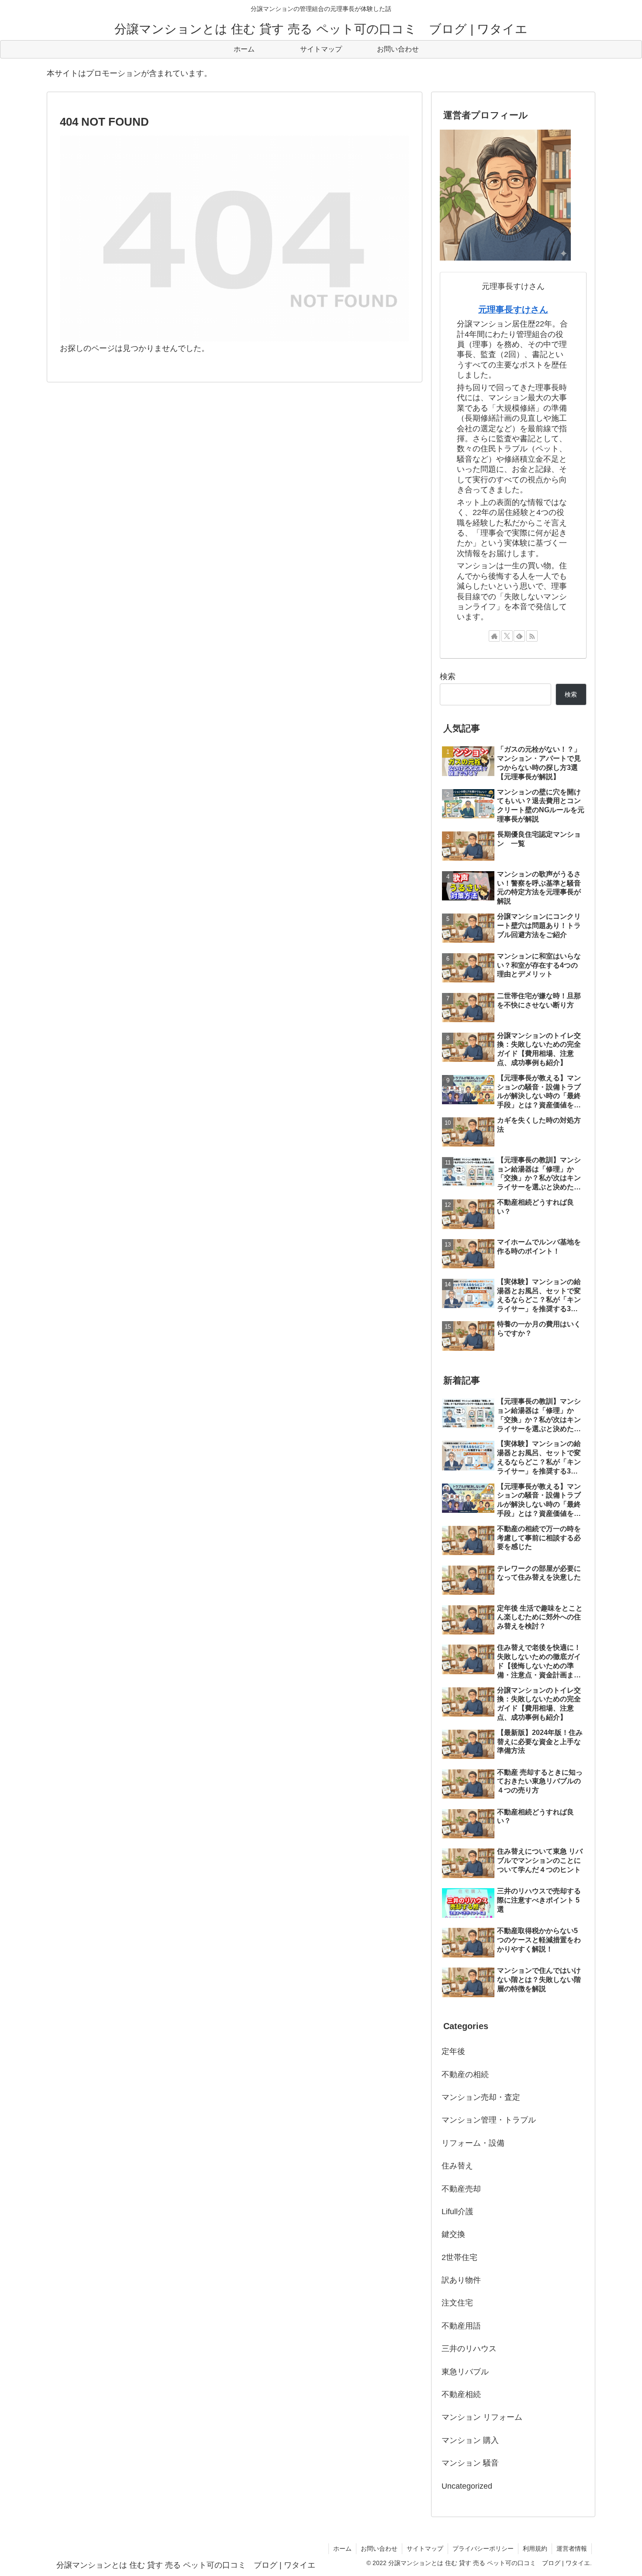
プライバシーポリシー (483, 2549)
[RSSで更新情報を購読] (532, 636)
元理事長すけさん (513, 309)
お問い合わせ (379, 2549)
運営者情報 (572, 2549)
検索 (448, 677)
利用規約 (535, 2549)
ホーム (342, 2549)
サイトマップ (425, 2549)
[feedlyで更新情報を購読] (519, 636)
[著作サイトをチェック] (494, 636)
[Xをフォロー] (507, 636)
